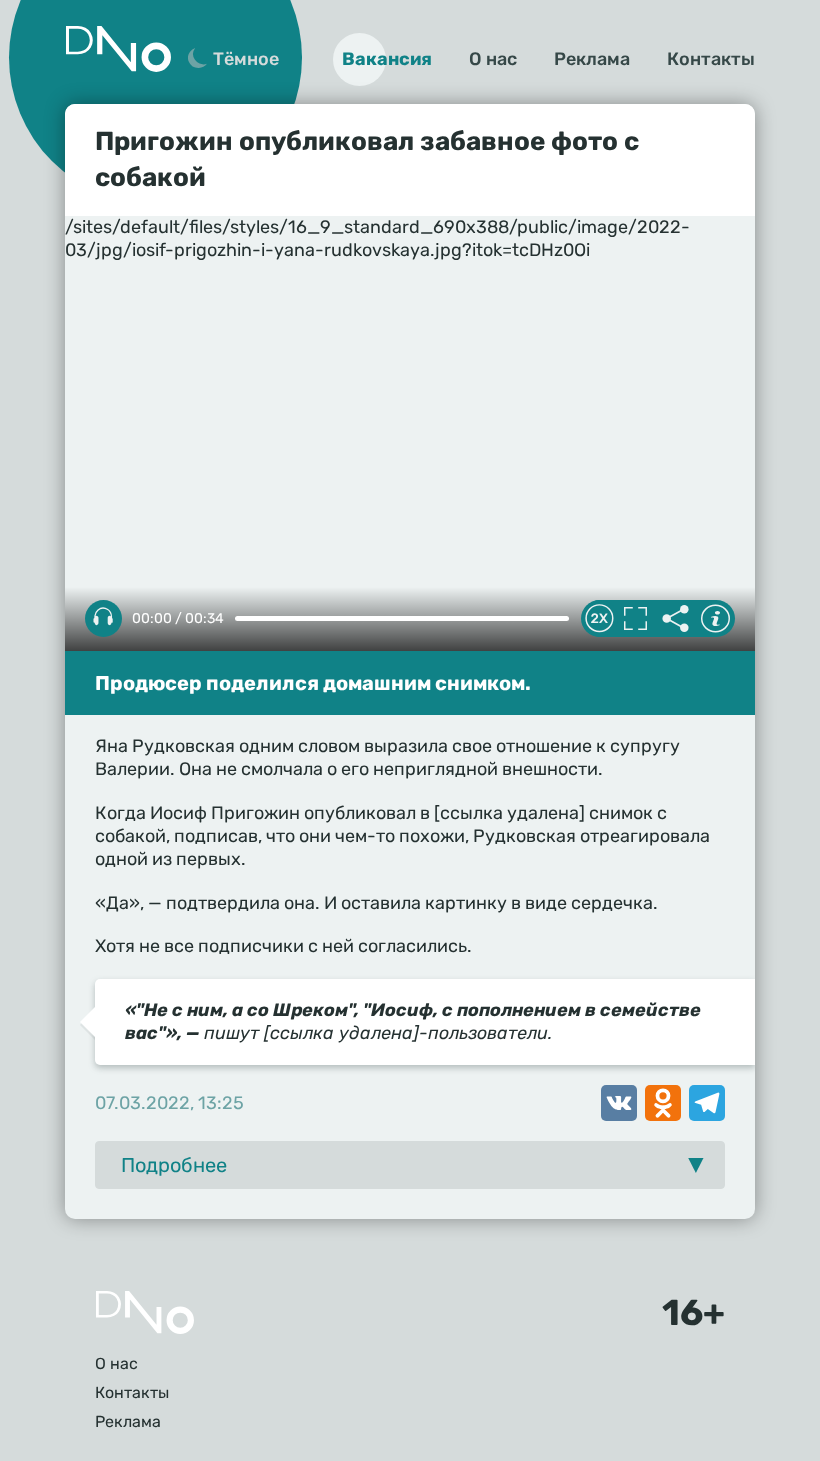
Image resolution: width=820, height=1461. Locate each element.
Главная (145, 1312)
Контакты (711, 59)
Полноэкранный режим (635, 619)
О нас (493, 59)
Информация (715, 619)
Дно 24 (118, 49)
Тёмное (246, 59)
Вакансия (387, 59)
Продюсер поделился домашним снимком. (313, 683)
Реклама (592, 59)
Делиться (675, 619)
